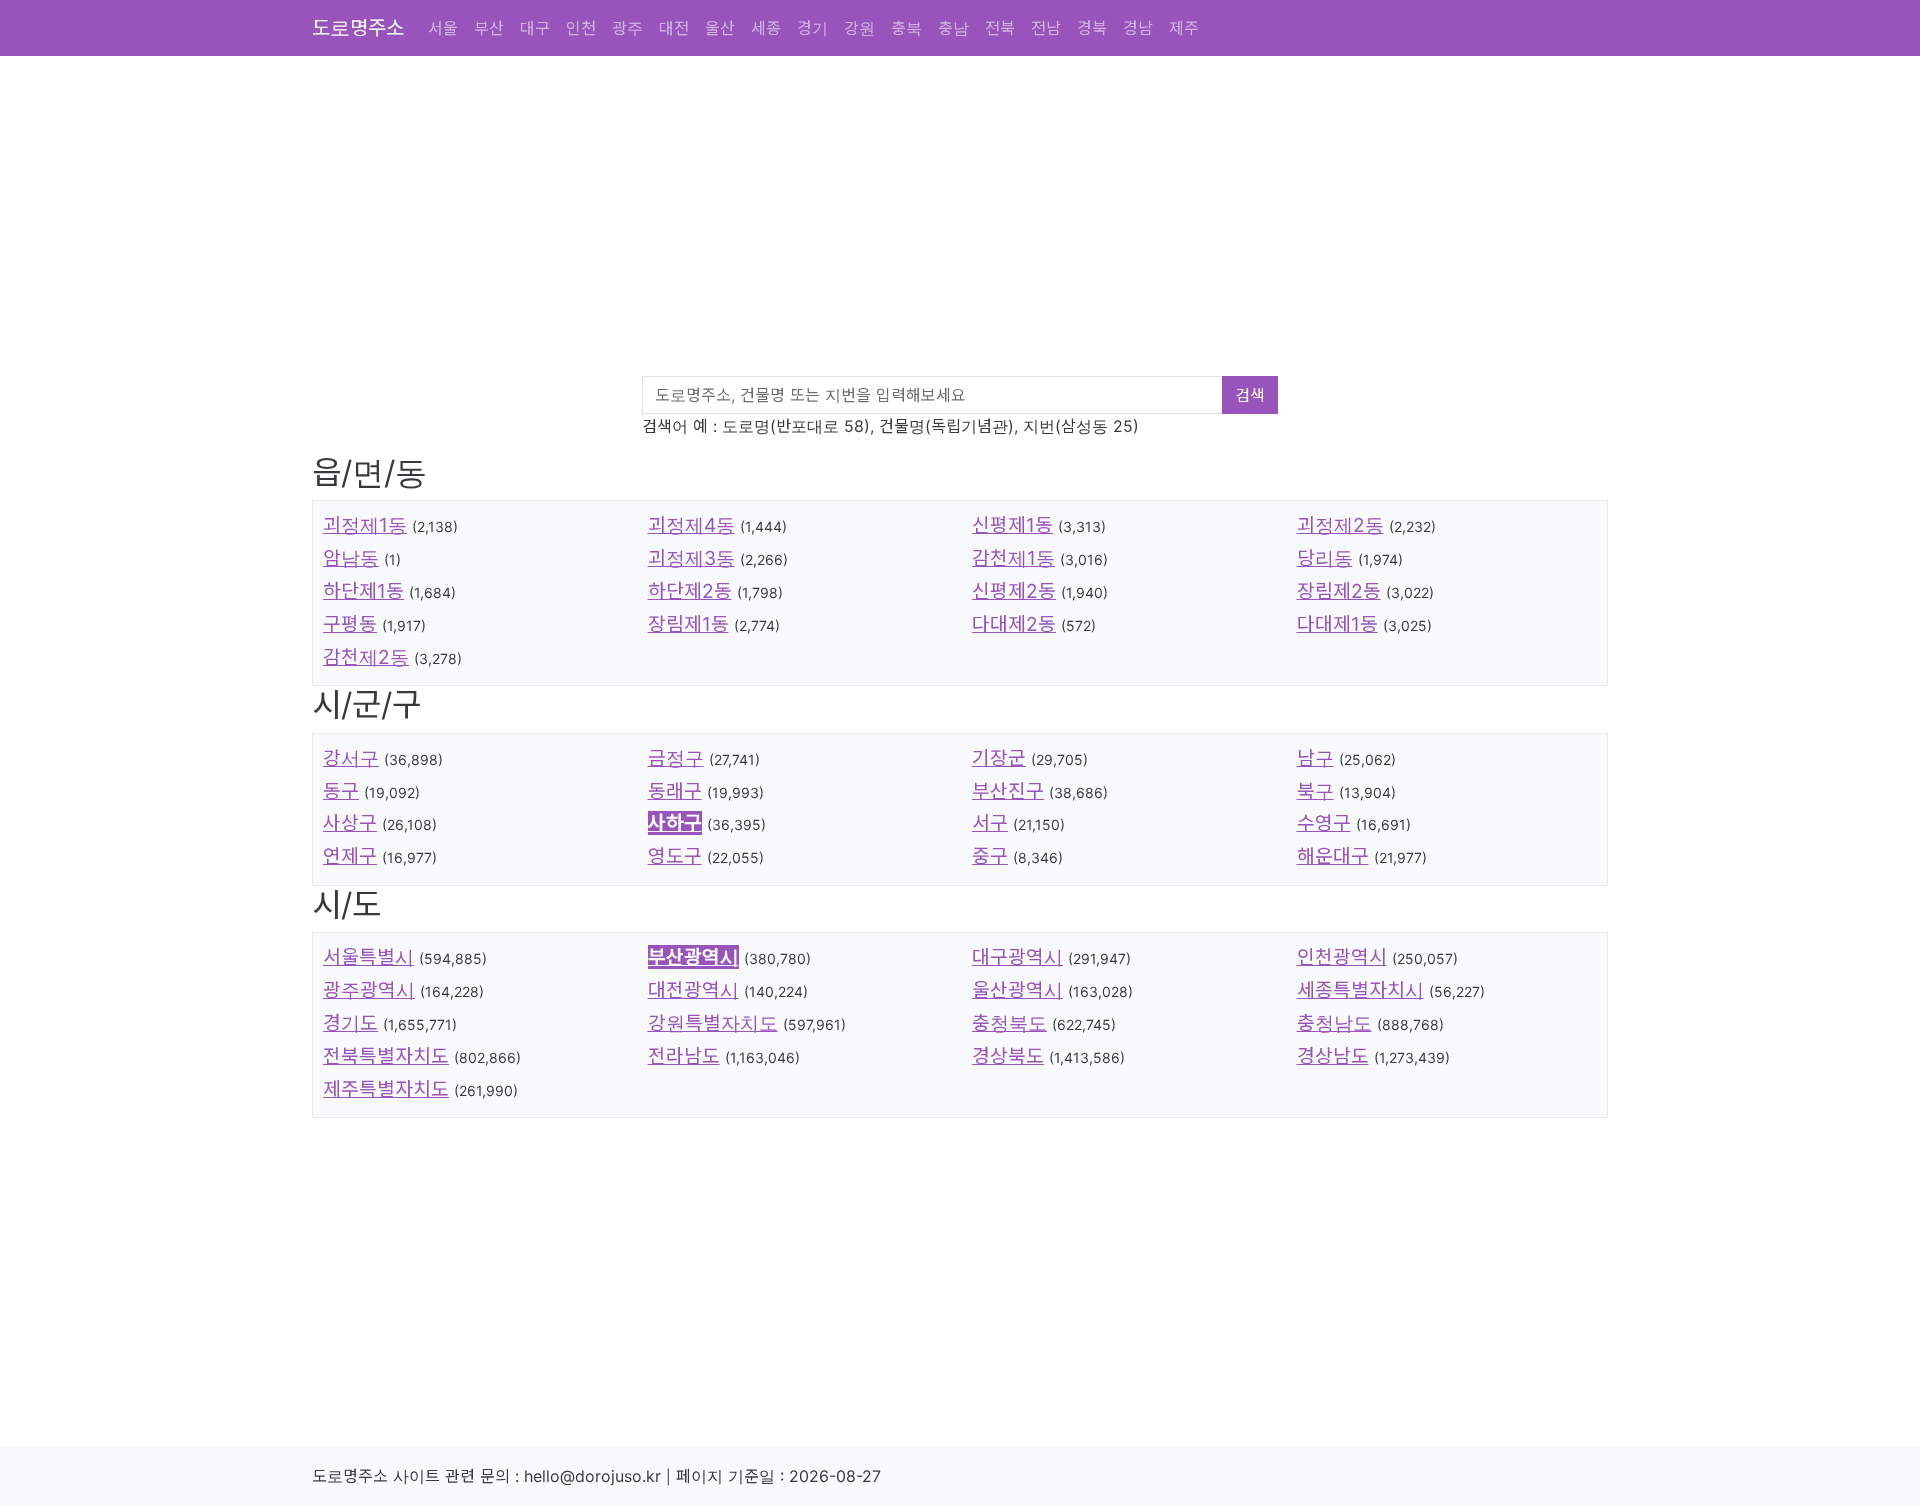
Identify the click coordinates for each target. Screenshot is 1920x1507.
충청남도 (1334, 1023)
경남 (1138, 28)
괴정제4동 (691, 525)
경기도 (350, 1023)
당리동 (1325, 558)
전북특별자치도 (386, 1056)
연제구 (350, 856)
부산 (489, 28)
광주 (627, 28)
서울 (443, 28)
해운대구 (1333, 856)
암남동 (351, 558)
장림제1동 (688, 624)
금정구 (676, 758)
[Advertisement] (912, 220)
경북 (1092, 28)
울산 (720, 28)
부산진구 (1008, 791)
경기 (812, 28)
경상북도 (1008, 1056)
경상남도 (1333, 1056)
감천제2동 (366, 657)
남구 (1315, 758)
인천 (581, 28)
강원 (859, 28)
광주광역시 (369, 990)
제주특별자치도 (386, 1089)
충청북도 (1009, 1023)
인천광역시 (1342, 957)
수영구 (1324, 823)
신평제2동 (1014, 591)
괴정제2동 (1340, 525)
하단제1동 (363, 591)
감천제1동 (1013, 558)
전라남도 (684, 1056)
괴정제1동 (365, 525)
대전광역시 (693, 990)
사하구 (675, 823)
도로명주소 (358, 28)
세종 (766, 28)
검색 (1250, 395)
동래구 (675, 791)
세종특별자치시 (1360, 990)
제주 (1184, 28)
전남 (1046, 28)
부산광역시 (693, 957)
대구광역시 (1017, 957)
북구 (1315, 791)
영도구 (675, 856)
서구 (990, 823)
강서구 (351, 758)
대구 (535, 28)
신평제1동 (1012, 525)
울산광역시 (1017, 990)
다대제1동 (1337, 624)
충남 (953, 28)
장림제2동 (1339, 591)
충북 (906, 28)
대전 (674, 28)
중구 (990, 856)
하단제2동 (690, 591)
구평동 (350, 624)
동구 (341, 791)
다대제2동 (1014, 624)
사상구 (350, 823)
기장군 (999, 758)
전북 (1000, 28)
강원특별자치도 (713, 1023)
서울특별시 (368, 957)
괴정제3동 (691, 558)
